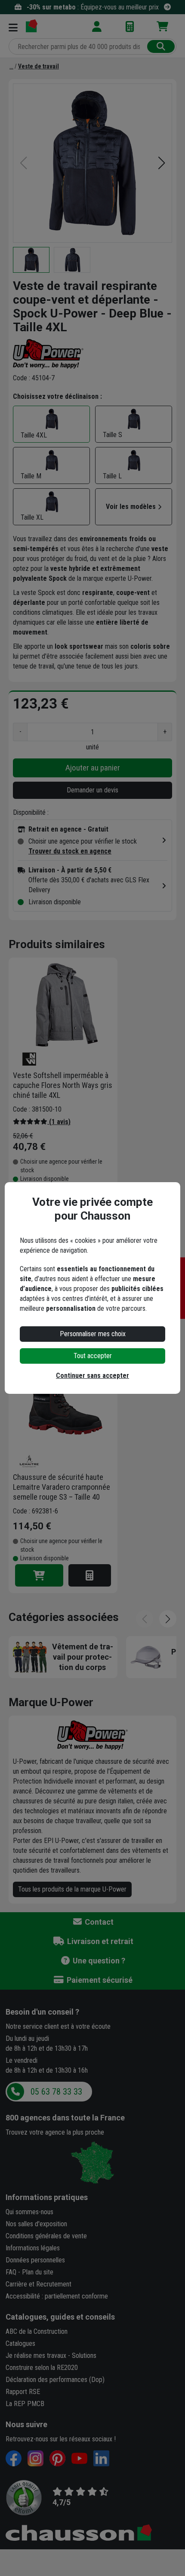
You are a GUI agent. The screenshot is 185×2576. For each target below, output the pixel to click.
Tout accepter (93, 1356)
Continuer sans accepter (92, 1376)
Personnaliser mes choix (93, 1334)
